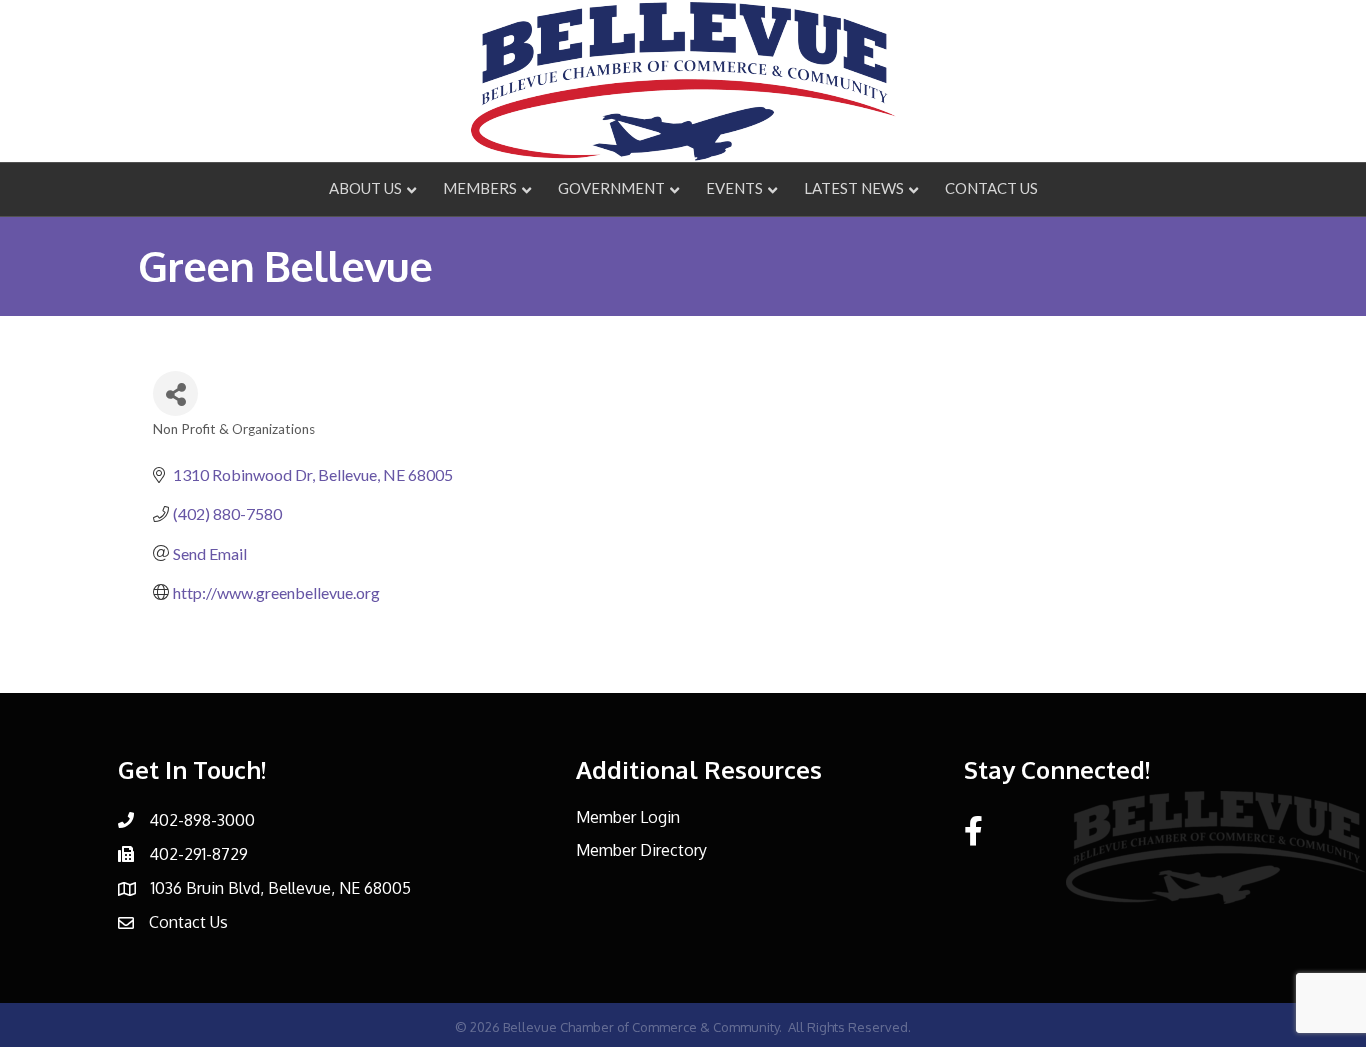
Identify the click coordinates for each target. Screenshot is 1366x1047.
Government (611, 188)
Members (480, 188)
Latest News (854, 188)
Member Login (628, 817)
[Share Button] (175, 393)
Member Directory (641, 850)
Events (734, 188)
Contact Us (991, 188)
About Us (365, 188)
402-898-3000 (202, 820)
